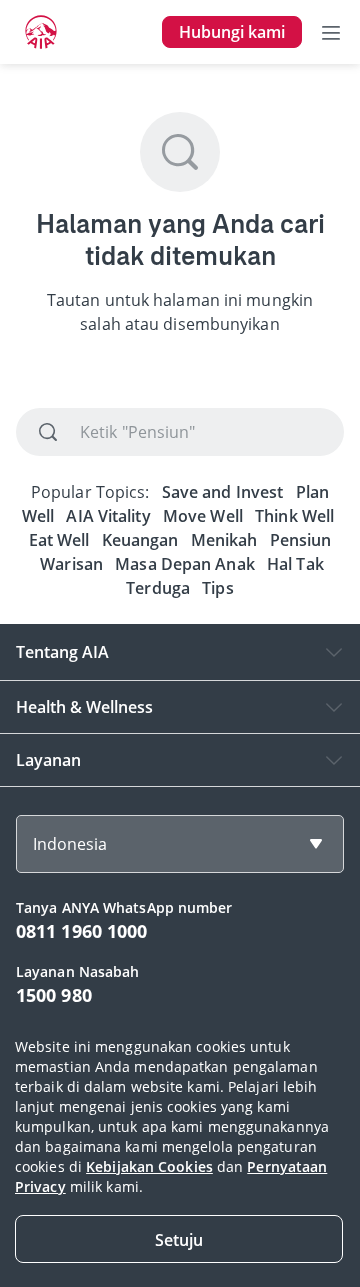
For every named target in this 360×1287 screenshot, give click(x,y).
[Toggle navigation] (331, 32)
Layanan (48, 760)
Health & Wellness (84, 707)
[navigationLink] (41, 32)
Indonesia (70, 844)
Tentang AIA (62, 652)
